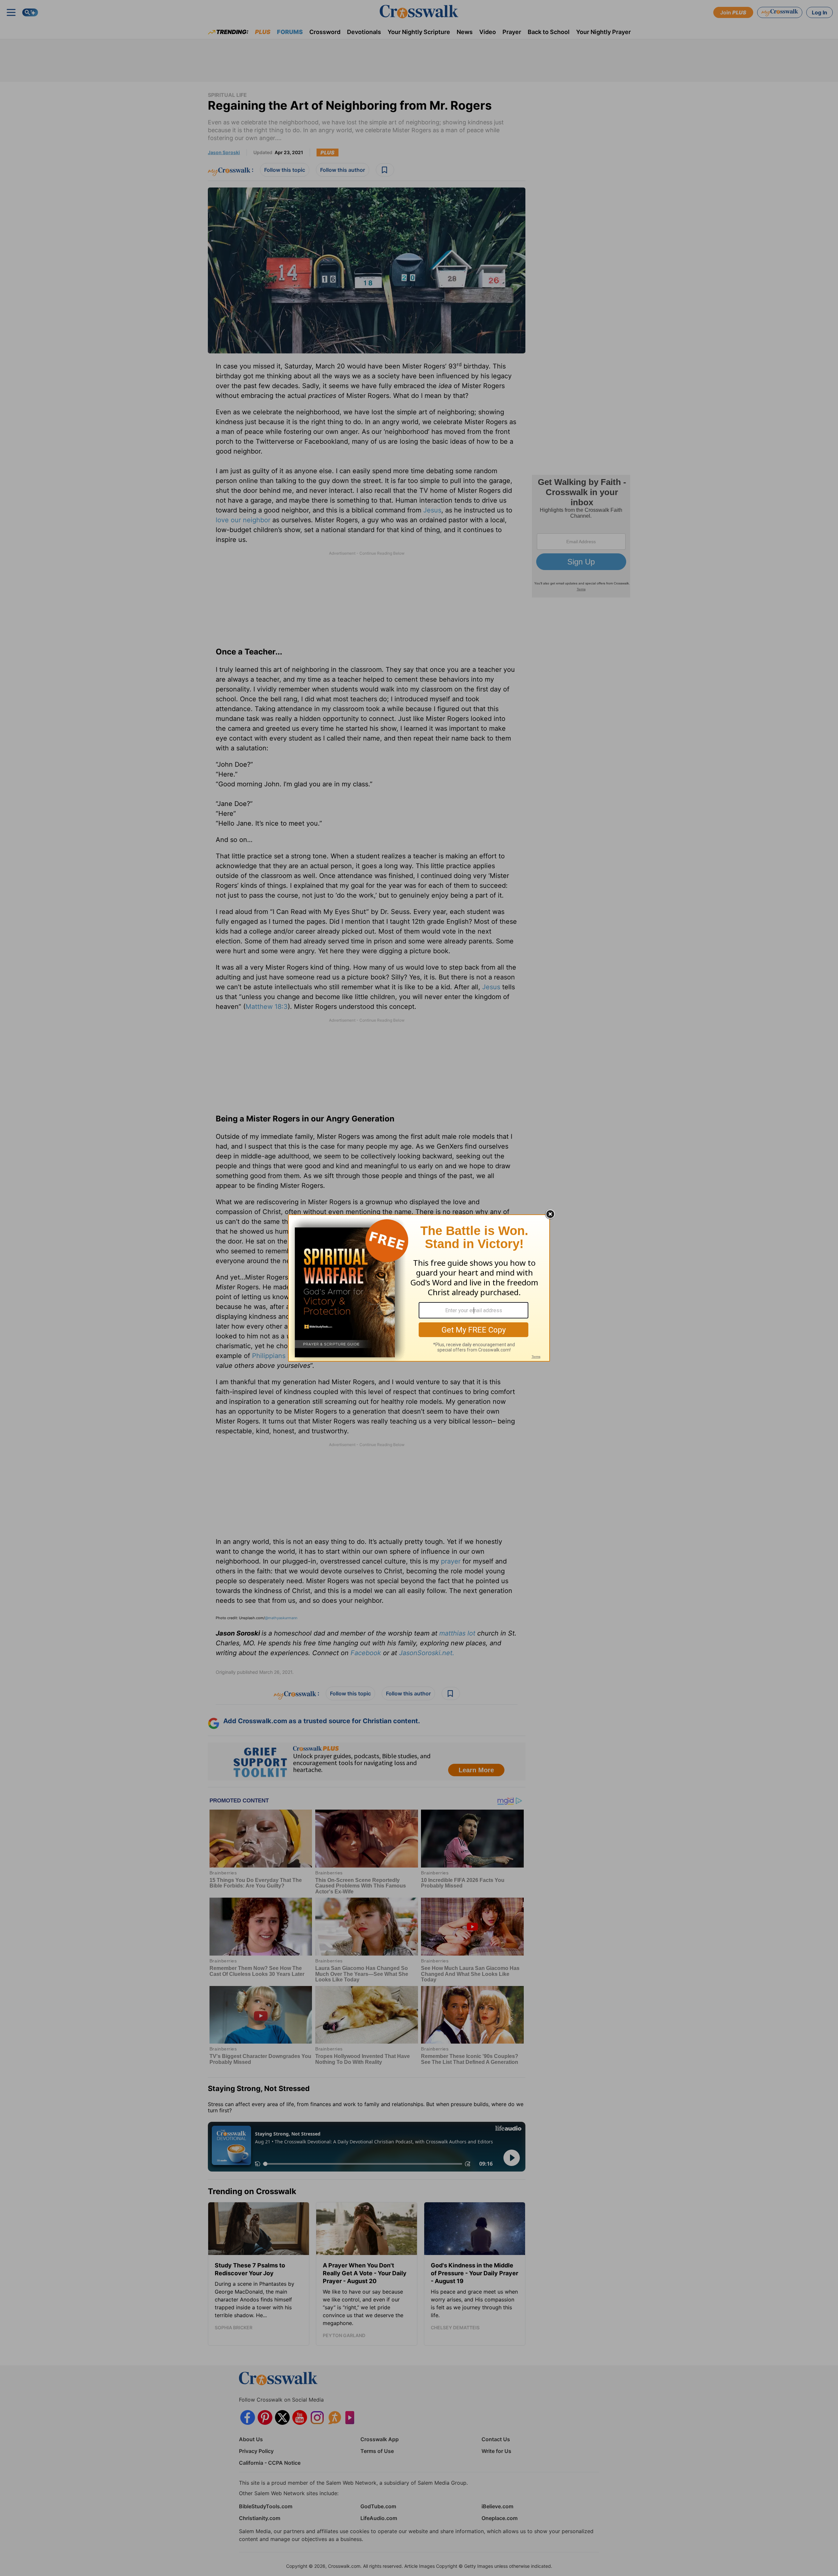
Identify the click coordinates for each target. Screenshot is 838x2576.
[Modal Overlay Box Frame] (419, 1288)
